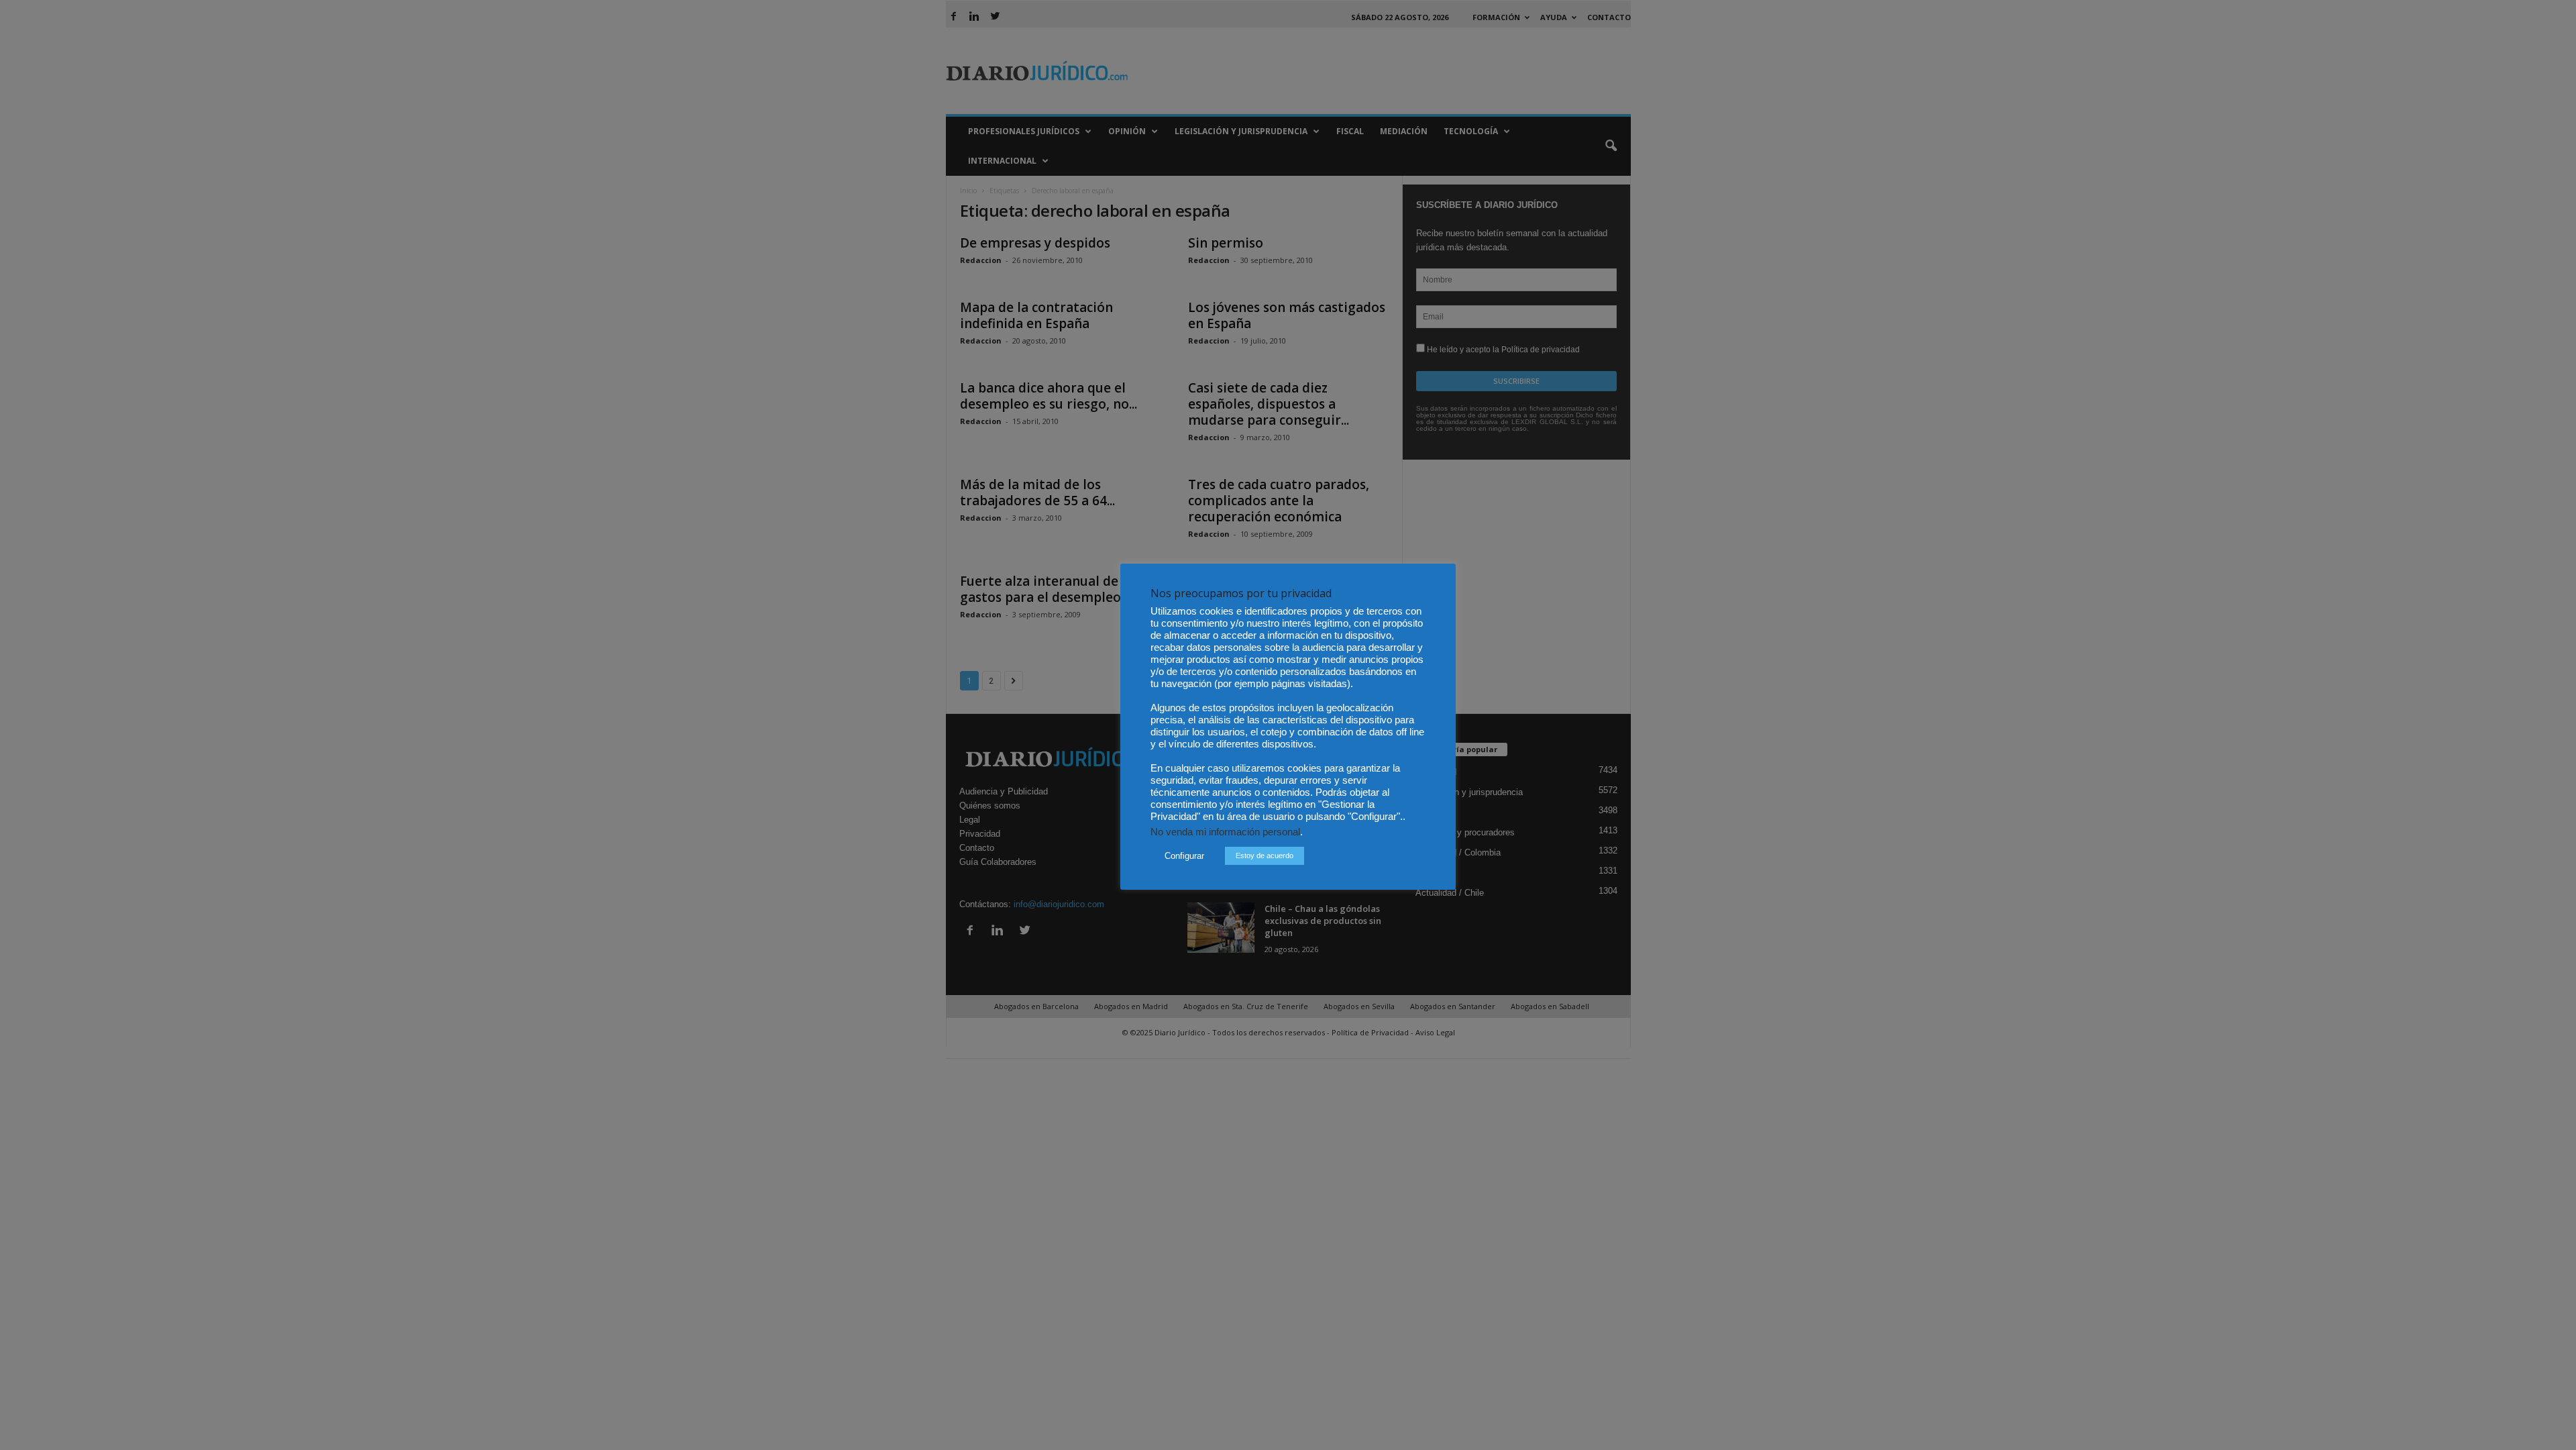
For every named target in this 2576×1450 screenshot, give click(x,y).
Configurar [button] (1184, 856)
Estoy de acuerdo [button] (1265, 856)
